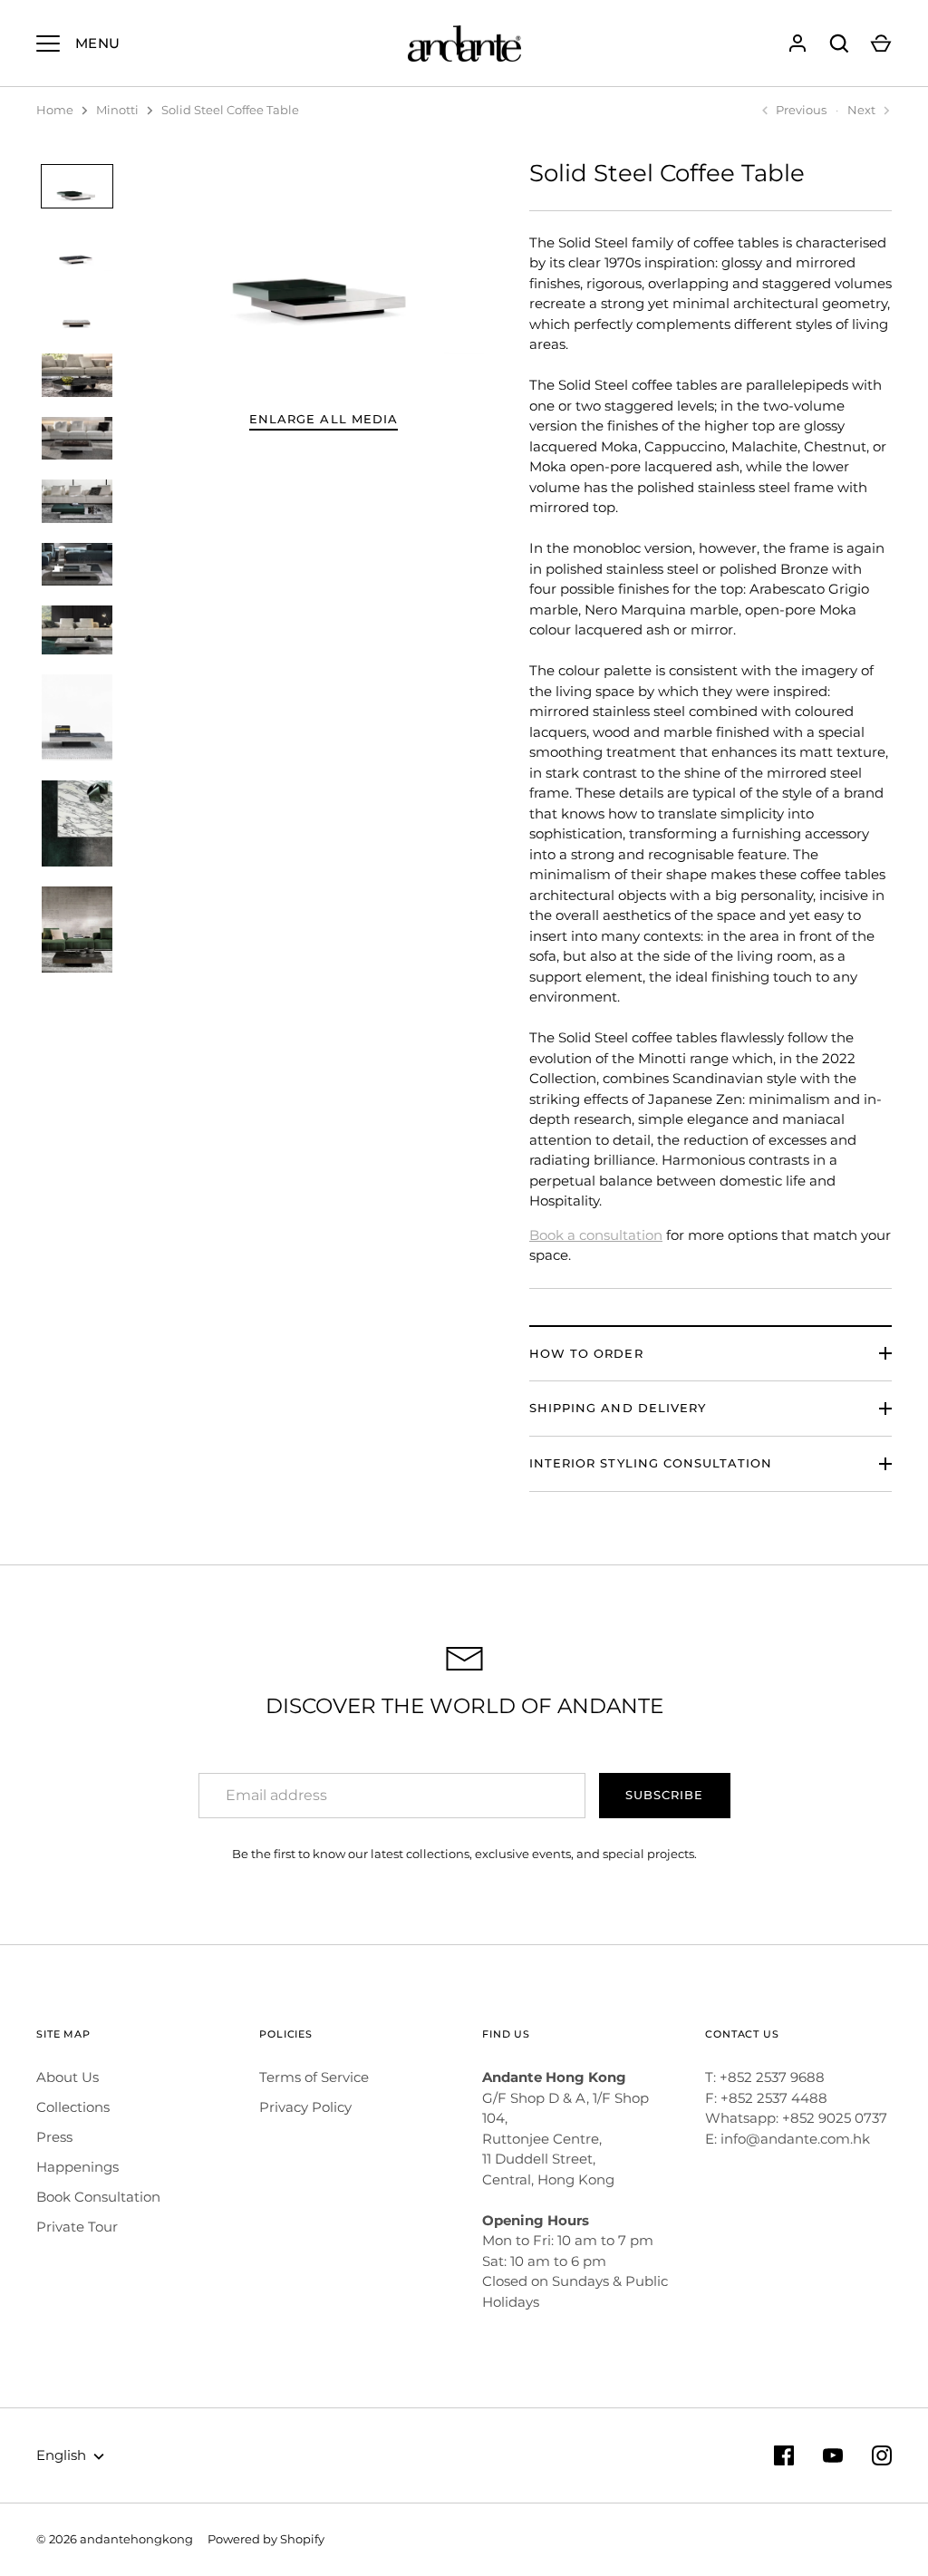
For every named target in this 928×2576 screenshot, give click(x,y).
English (61, 2455)
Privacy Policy (305, 2107)
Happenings (77, 2167)
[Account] (797, 44)
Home (55, 110)
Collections (73, 2107)
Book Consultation (98, 2197)
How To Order (586, 1353)
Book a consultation (596, 1235)
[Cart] (881, 44)
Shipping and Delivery (618, 1408)
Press (54, 2137)
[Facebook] (784, 2455)
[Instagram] (882, 2455)
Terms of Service (314, 2077)
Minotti (117, 110)
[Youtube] (833, 2455)
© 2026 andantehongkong (115, 2539)
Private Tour (77, 2227)
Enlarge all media (324, 419)
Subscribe (664, 1795)
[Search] (839, 44)
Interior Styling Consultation (651, 1463)
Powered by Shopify (266, 2539)
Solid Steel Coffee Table (230, 110)
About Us (68, 2077)
